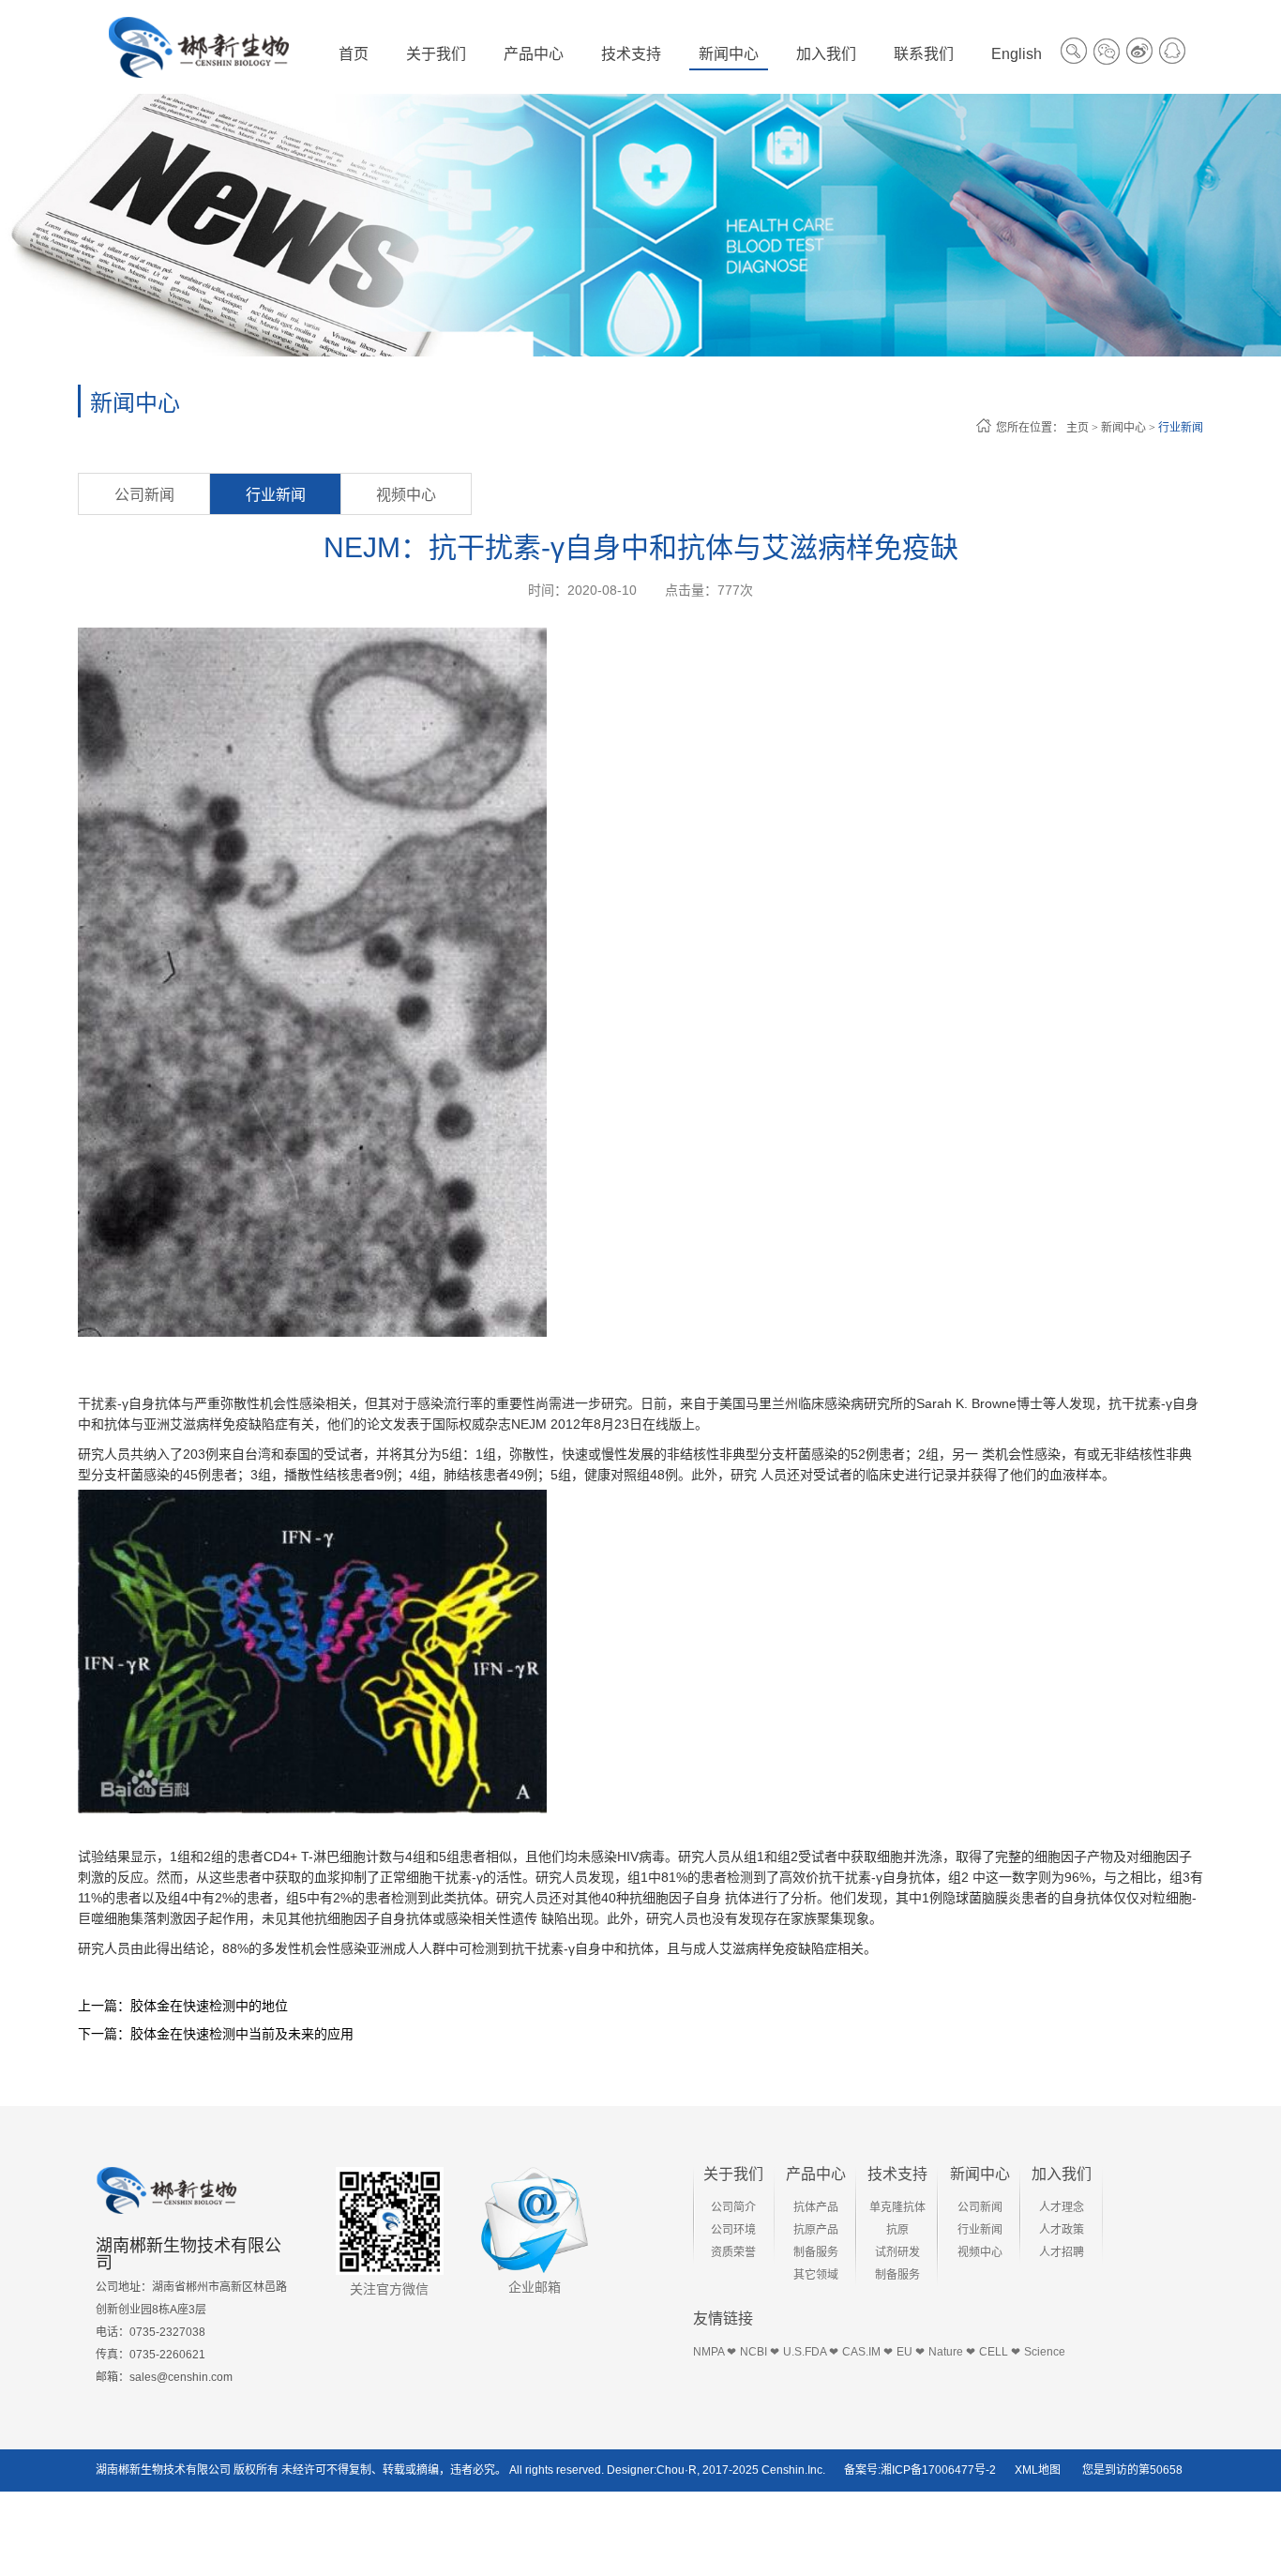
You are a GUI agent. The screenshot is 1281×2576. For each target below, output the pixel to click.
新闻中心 (1123, 428)
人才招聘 (1062, 2252)
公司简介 (733, 2207)
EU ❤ (911, 2352)
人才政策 (1062, 2230)
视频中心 (406, 495)
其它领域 (816, 2275)
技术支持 (897, 2174)
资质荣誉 (733, 2252)
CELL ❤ (1000, 2352)
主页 (1078, 428)
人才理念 (1062, 2207)
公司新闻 (144, 495)
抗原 (897, 2230)
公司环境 (733, 2230)
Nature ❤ (952, 2352)
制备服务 (816, 2252)
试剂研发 (897, 2252)
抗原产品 (816, 2230)
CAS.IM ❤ (867, 2352)
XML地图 (1038, 2470)
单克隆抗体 (897, 2207)
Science (1045, 2352)
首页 (354, 54)
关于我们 (733, 2174)
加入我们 (1062, 2174)
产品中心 (816, 2174)
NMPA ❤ (715, 2352)
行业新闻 (1181, 428)
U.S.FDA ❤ (811, 2352)
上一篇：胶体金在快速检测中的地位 (183, 2006)
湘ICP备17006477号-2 (938, 2470)
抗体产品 (816, 2207)
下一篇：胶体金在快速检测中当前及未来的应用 (216, 2034)
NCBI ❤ (760, 2352)
